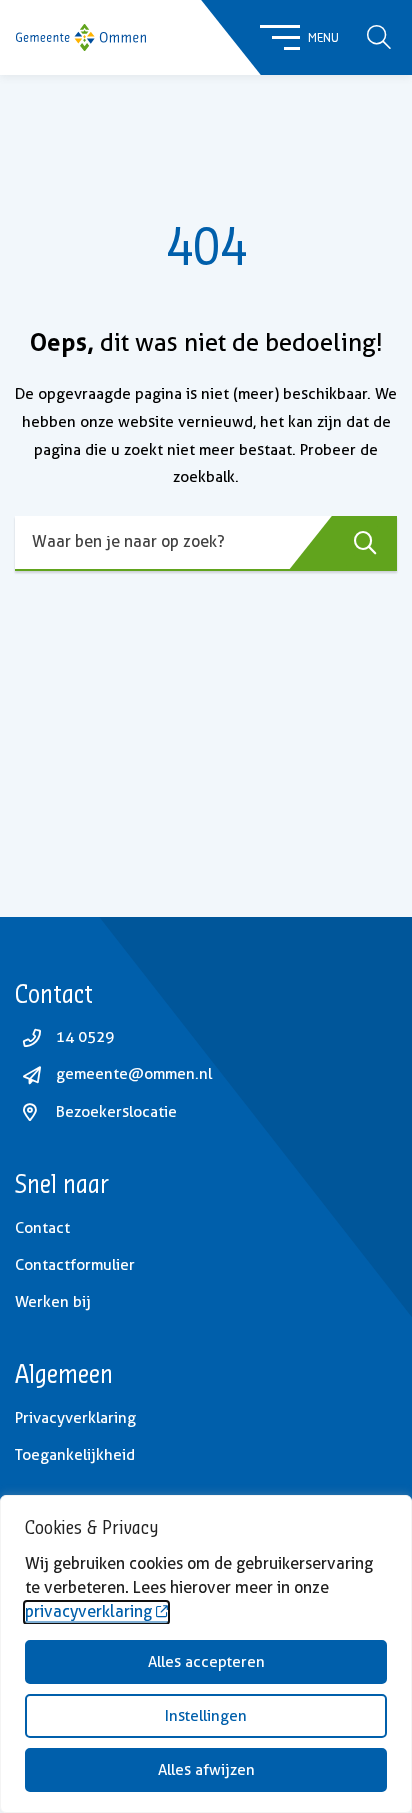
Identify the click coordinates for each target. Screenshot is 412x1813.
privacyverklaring (88, 1611)
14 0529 (85, 1037)
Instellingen (206, 1716)
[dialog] (206, 1654)
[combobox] (206, 543)
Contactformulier (75, 1265)
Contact (42, 1228)
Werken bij (53, 1302)
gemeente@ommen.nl (134, 1074)
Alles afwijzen (206, 1770)
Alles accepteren (206, 1662)
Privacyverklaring (75, 1418)
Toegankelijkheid (75, 1455)
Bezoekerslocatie (116, 1112)
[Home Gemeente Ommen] (81, 38)
